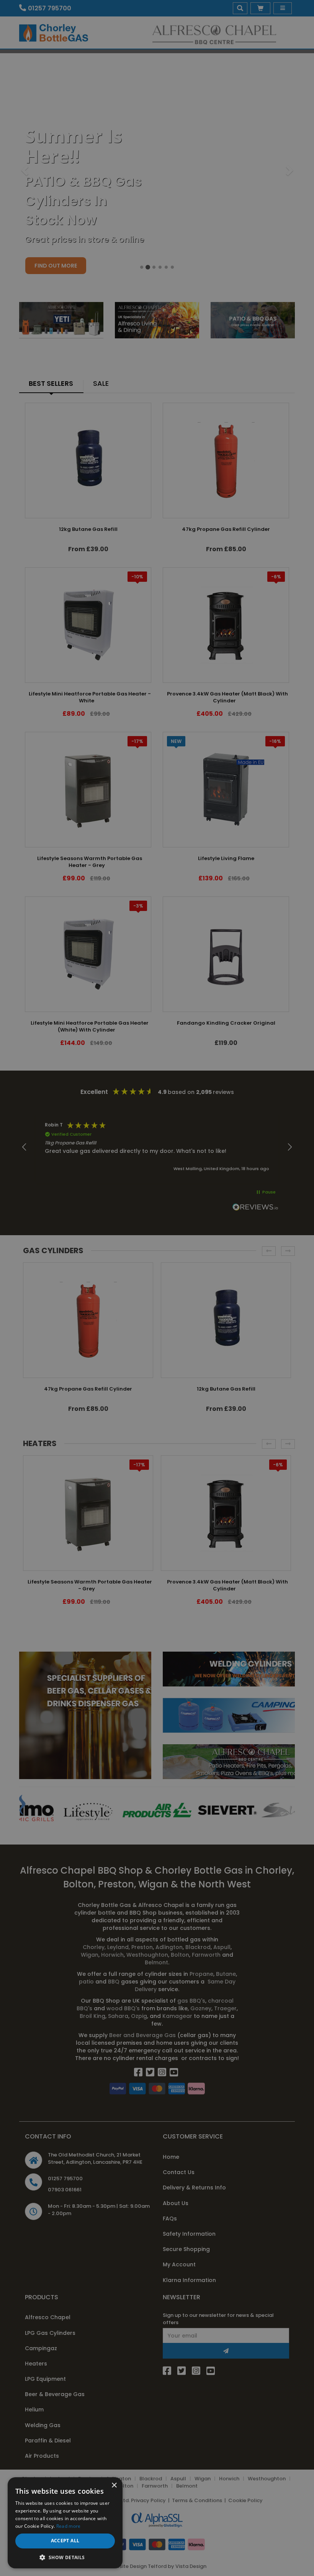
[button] (65, 2557)
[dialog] (157, 1288)
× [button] (114, 2485)
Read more (69, 2526)
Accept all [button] (65, 2541)
